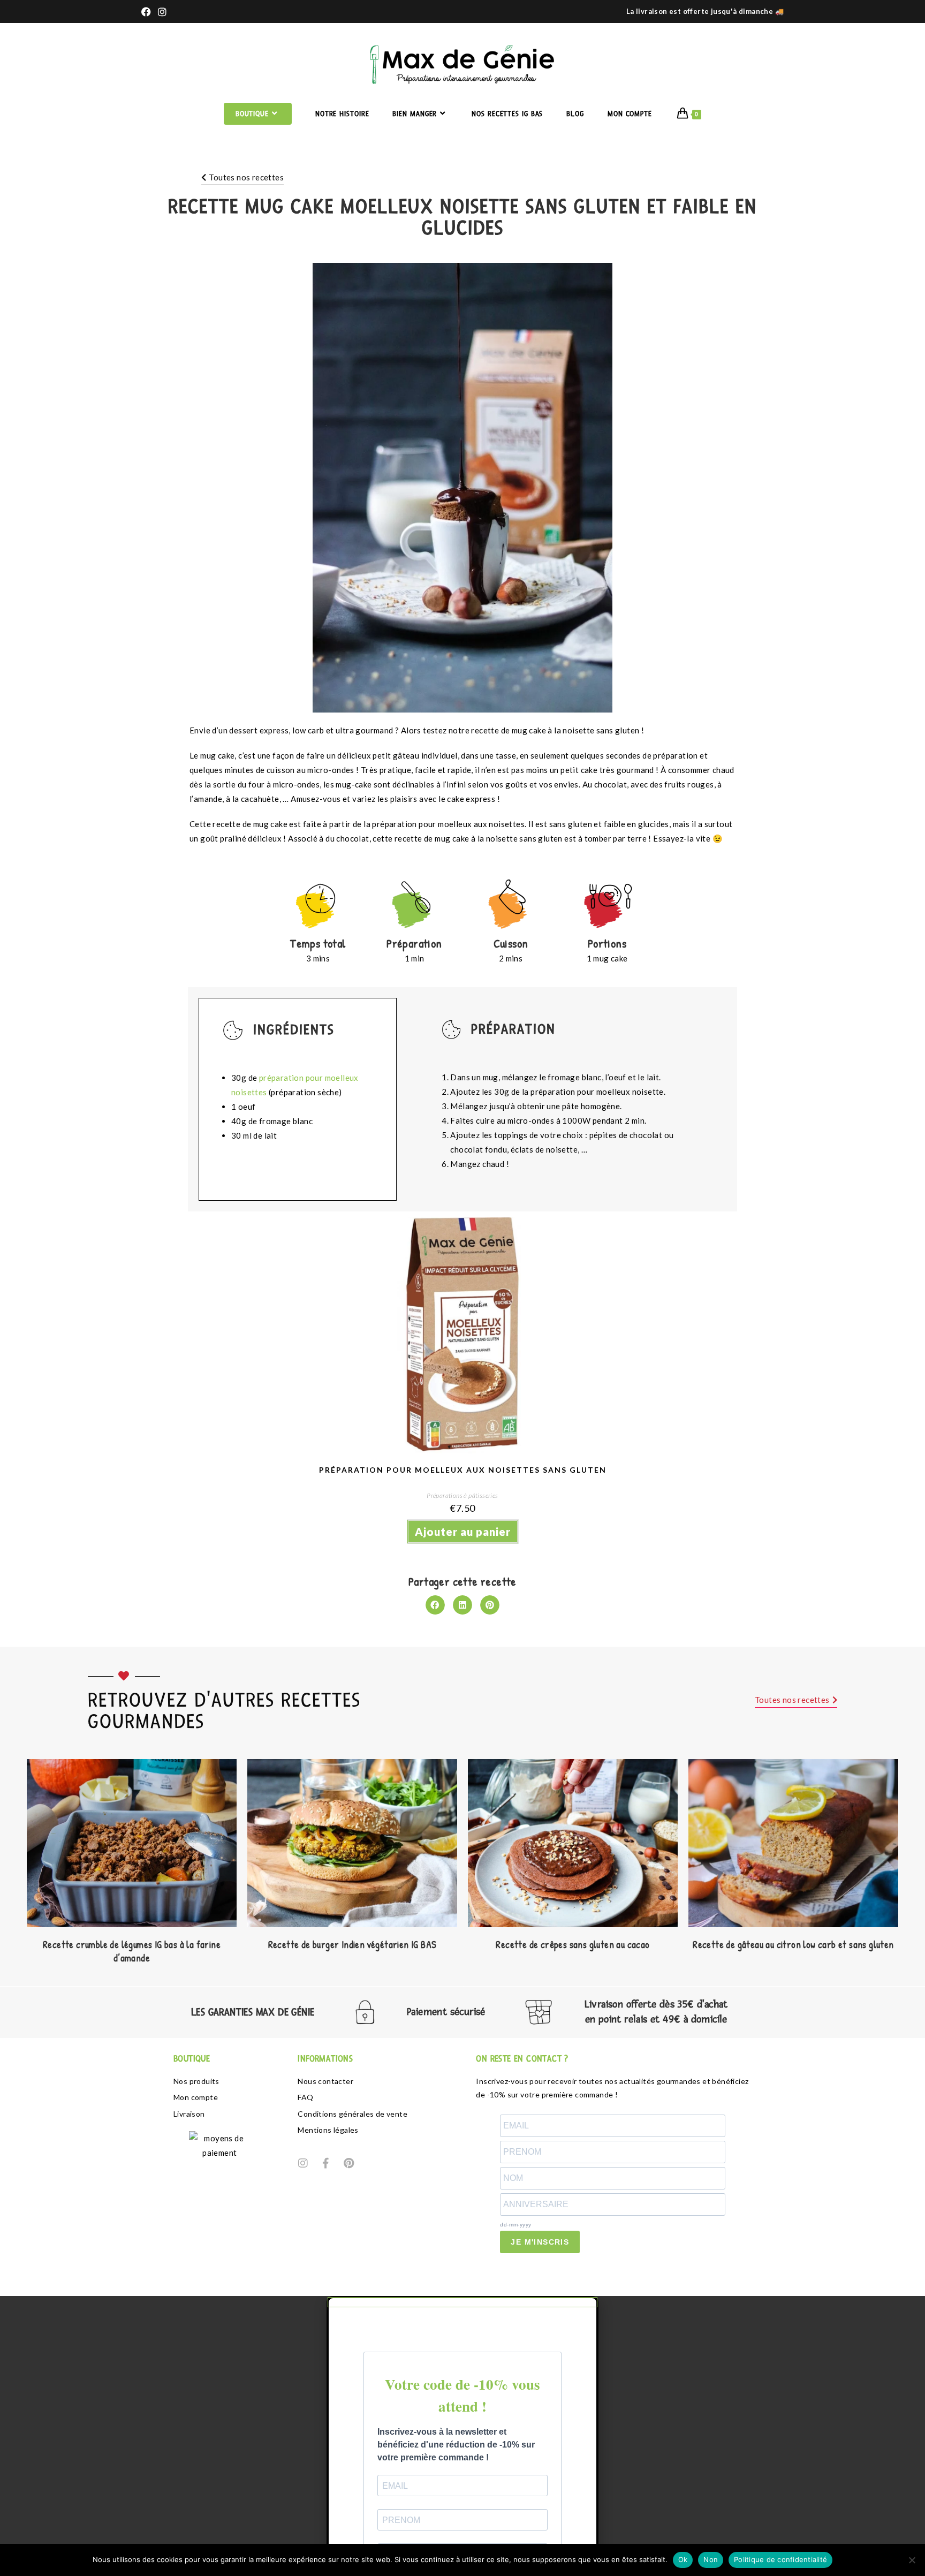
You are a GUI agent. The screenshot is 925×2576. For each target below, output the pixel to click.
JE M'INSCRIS (540, 2242)
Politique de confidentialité (780, 2559)
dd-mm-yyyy (515, 2225)
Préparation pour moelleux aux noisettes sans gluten (463, 1470)
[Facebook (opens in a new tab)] (148, 12)
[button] (435, 1605)
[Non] (912, 2560)
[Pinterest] (348, 2163)
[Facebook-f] (326, 2163)
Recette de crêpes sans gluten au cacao (573, 1945)
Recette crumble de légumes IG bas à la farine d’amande (132, 1951)
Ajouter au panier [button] (463, 1532)
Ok (683, 2559)
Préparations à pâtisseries (462, 1495)
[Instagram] (303, 2163)
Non (711, 2559)
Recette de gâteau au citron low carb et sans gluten (793, 1945)
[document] (462, 2436)
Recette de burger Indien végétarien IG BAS (352, 1945)
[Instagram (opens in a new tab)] (163, 12)
